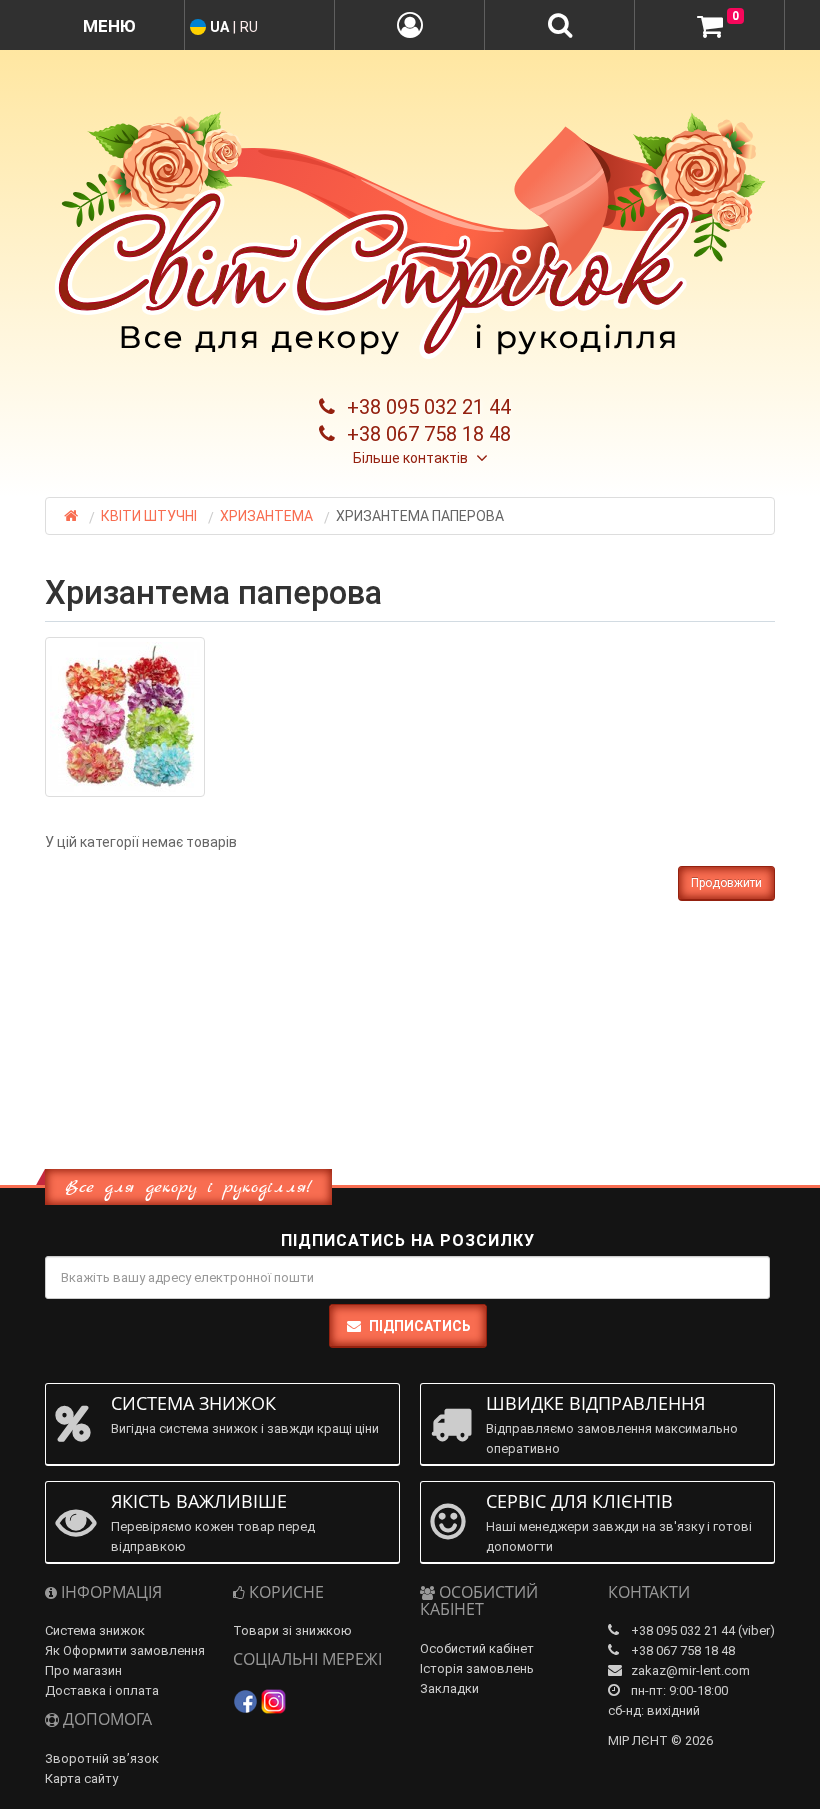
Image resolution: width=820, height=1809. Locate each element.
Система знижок (95, 1630)
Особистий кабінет (477, 1648)
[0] (710, 26)
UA (219, 27)
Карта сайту (81, 1778)
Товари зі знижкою (292, 1630)
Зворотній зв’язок (102, 1758)
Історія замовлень (477, 1668)
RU (249, 27)
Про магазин (83, 1670)
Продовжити (726, 883)
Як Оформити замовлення (125, 1650)
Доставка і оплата (102, 1690)
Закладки (449, 1688)
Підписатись (420, 1326)
